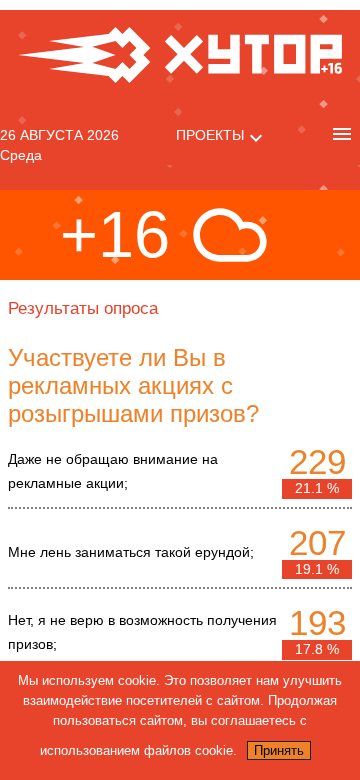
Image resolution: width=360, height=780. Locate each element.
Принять (279, 750)
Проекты (210, 135)
